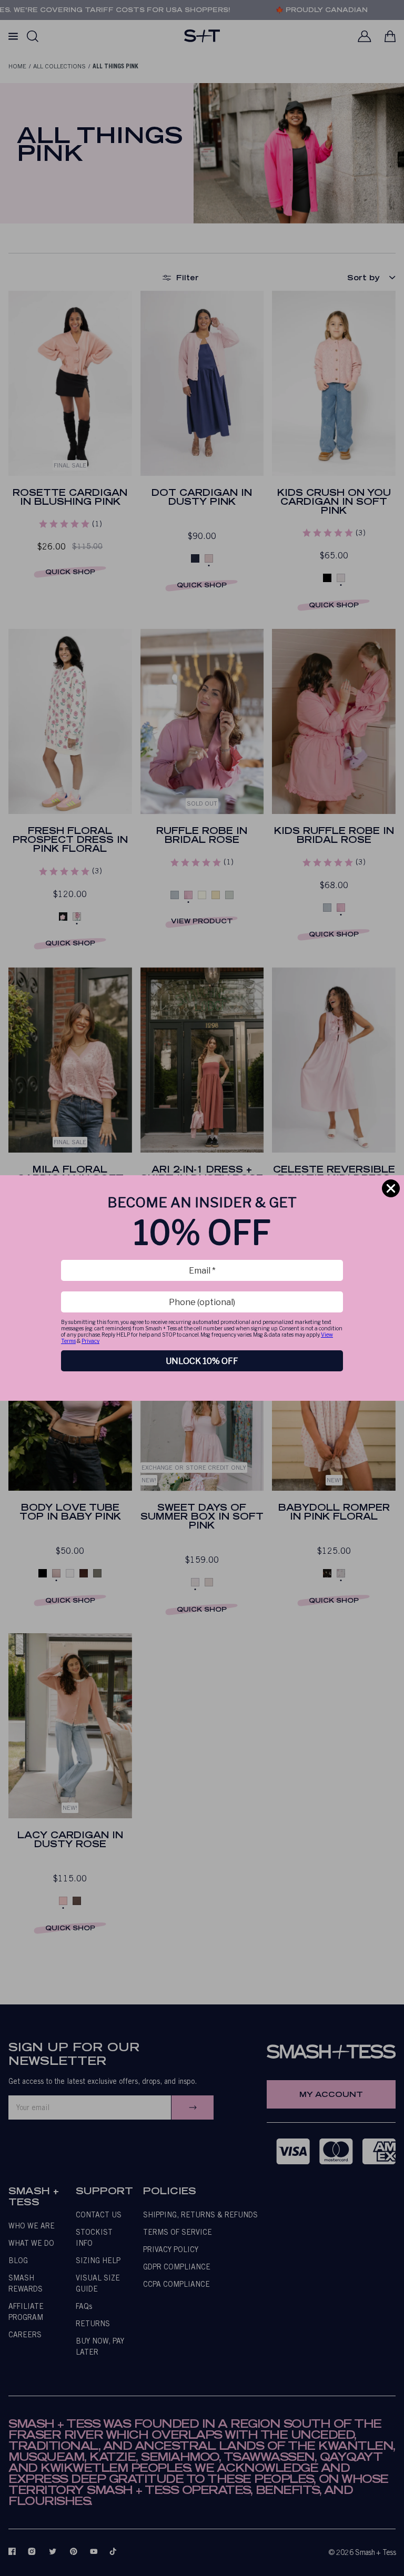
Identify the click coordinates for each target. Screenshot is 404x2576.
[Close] (391, 1188)
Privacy (90, 1341)
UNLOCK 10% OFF (202, 1361)
